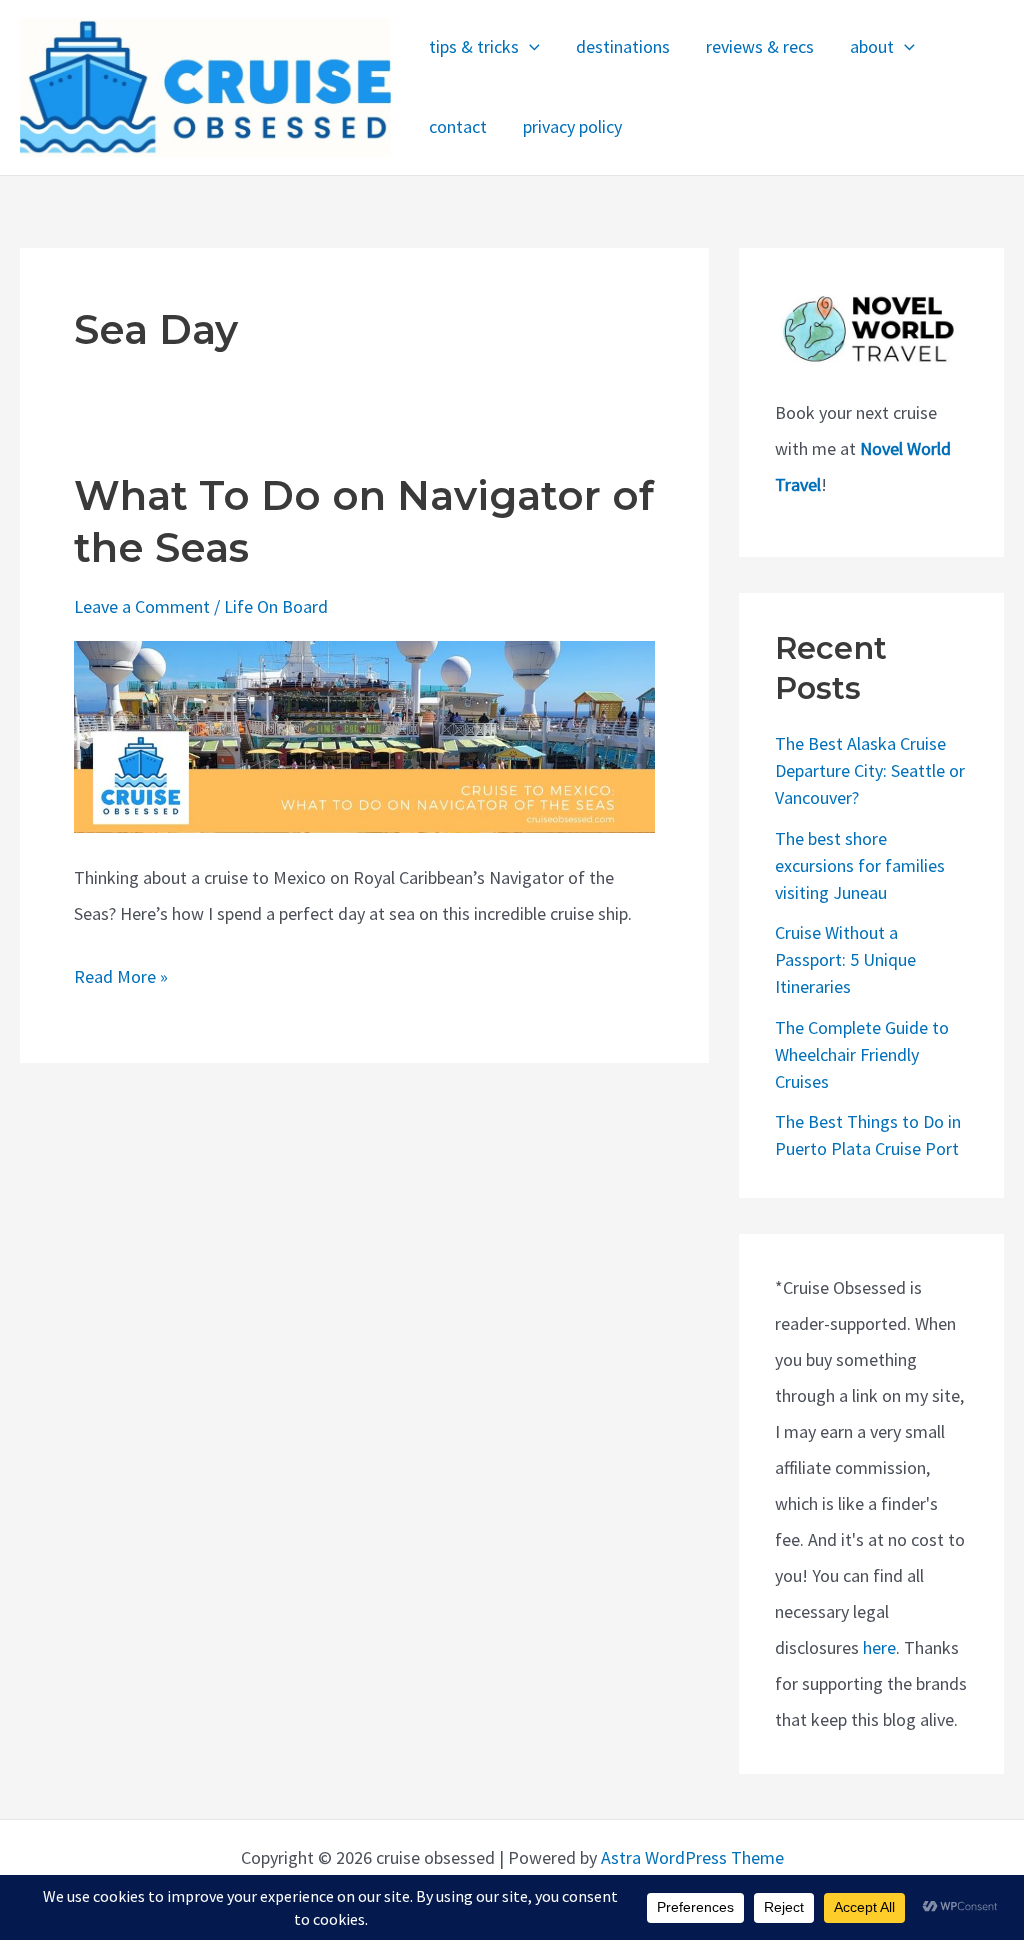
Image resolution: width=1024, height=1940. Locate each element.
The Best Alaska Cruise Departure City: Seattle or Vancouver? (870, 770)
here (879, 1647)
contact (458, 126)
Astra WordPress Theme (692, 1857)
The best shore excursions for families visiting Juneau (860, 865)
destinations (623, 46)
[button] (529, 47)
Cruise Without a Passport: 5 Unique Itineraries (845, 959)
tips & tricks (474, 46)
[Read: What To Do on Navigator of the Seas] (364, 736)
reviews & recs (760, 46)
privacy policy (572, 126)
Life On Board (276, 606)
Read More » (121, 979)
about (872, 46)
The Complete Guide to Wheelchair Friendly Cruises (862, 1054)
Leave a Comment (142, 606)
